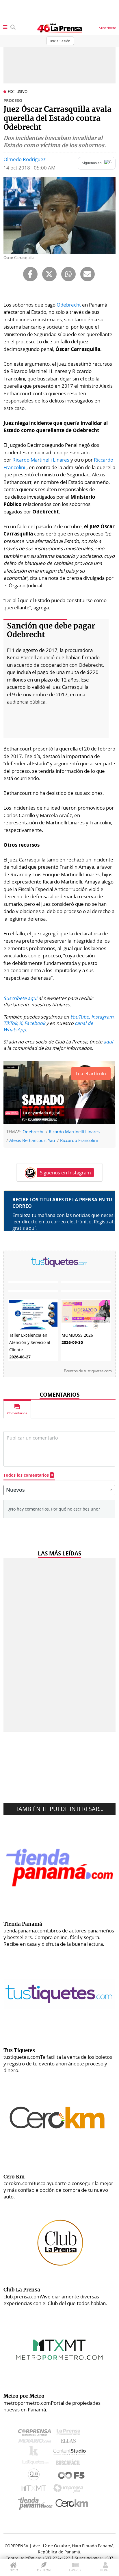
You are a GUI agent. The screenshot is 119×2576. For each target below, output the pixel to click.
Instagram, (103, 1017)
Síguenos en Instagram (65, 1173)
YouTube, (80, 1017)
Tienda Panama (37, 2504)
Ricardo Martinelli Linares (41, 460)
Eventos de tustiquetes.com (88, 1371)
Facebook (35, 1023)
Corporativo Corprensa (37, 2434)
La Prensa (70, 2434)
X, (21, 1023)
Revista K (35, 2453)
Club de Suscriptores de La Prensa (35, 2476)
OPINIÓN (44, 2570)
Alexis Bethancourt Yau (32, 1140)
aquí (108, 1042)
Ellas (70, 2442)
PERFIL (105, 2570)
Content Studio (70, 2452)
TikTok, (11, 1023)
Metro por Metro (35, 2490)
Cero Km (71, 2504)
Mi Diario (36, 2442)
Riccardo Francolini (79, 1140)
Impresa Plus (70, 2490)
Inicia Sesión (60, 41)
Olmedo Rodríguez (25, 159)
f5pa (71, 2476)
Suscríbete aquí (20, 998)
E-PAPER (75, 2570)
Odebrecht (69, 305)
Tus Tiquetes (35, 2464)
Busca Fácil (70, 2464)
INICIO (13, 2570)
